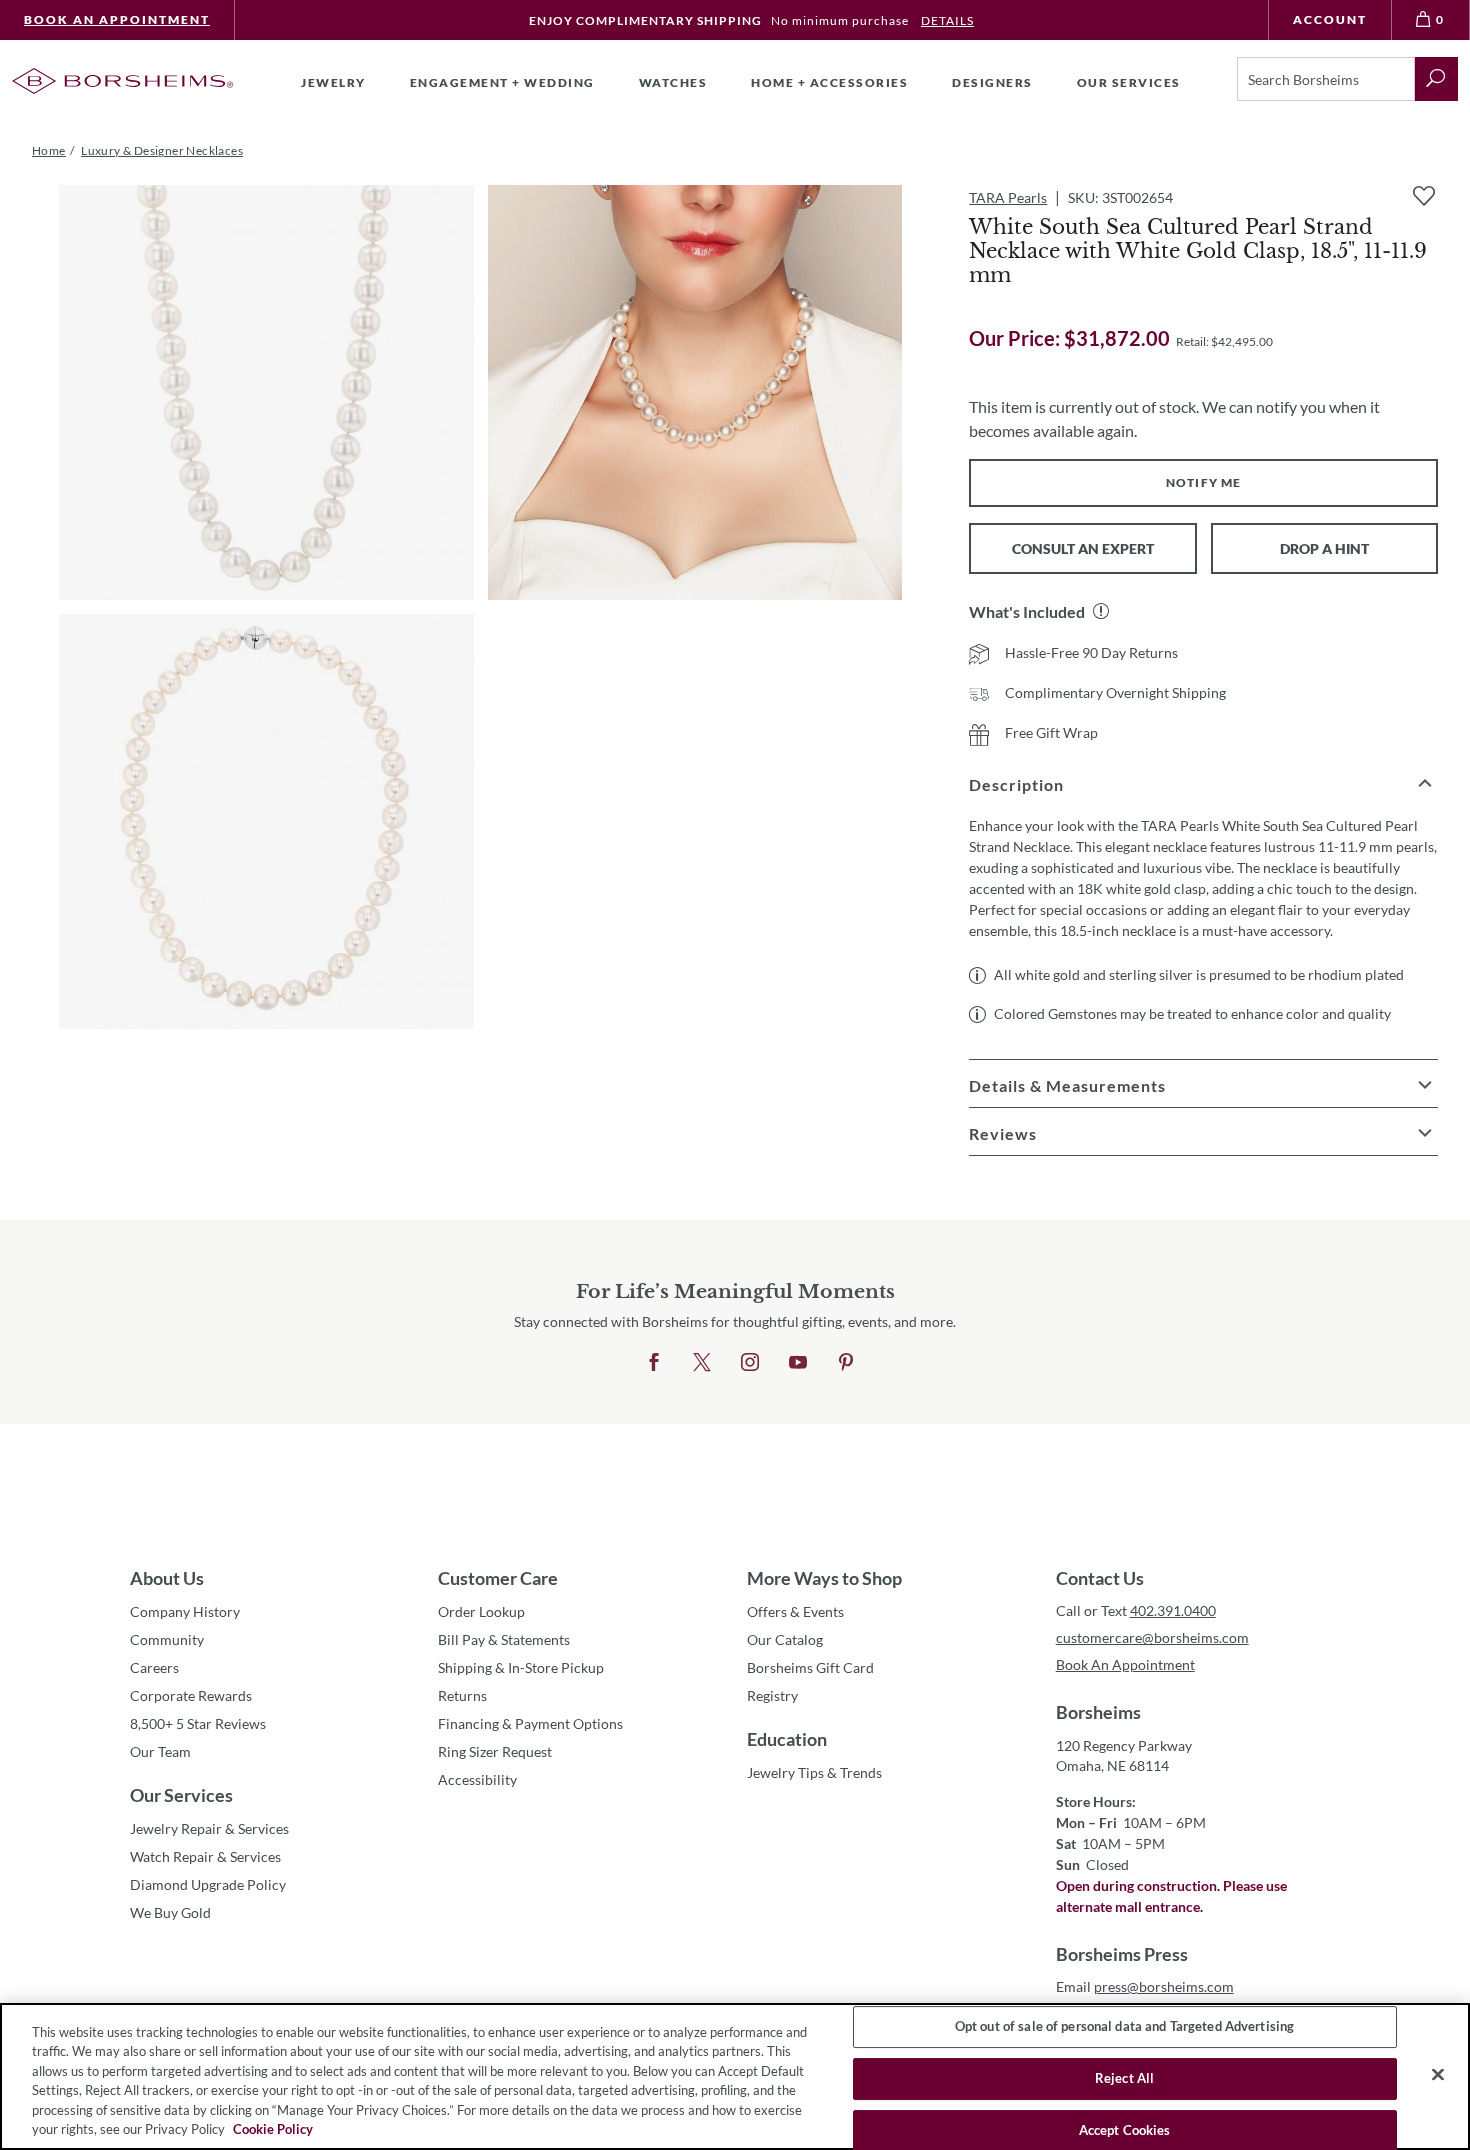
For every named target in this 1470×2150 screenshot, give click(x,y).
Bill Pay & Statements (504, 1639)
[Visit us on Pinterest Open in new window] (846, 1363)
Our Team (160, 1751)
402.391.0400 (1173, 1610)
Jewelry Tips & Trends (814, 1772)
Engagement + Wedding (502, 82)
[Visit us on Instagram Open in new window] (750, 1363)
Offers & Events (795, 1611)
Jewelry (333, 82)
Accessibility (477, 1779)
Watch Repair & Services (205, 1856)
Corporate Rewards (191, 1695)
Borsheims (1098, 1712)
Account (1330, 19)
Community (167, 1639)
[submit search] (1436, 79)
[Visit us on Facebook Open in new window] (654, 1363)
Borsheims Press (1122, 1954)
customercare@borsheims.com (1152, 1637)
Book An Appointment (117, 19)
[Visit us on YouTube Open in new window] (798, 1363)
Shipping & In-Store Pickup (521, 1667)
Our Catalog (785, 1639)
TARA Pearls (1008, 197)
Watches (673, 82)
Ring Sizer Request (495, 1751)
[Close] (1438, 2075)
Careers (154, 1667)
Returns (462, 1695)
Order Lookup (481, 1611)
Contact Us (1100, 1578)
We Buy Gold (170, 1912)
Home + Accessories (829, 82)
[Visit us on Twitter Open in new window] (702, 1363)
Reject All (1124, 2078)
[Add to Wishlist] (1424, 196)
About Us (167, 1578)
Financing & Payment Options (530, 1723)
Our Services (181, 1795)
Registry (772, 1695)
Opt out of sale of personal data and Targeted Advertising (1124, 2027)
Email (1145, 1986)
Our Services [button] (1129, 82)
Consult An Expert (1083, 548)
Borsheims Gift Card (810, 1667)
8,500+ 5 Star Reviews (198, 1723)
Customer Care (498, 1578)
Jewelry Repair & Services (209, 1828)
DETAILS (947, 20)
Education (787, 1739)
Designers (992, 82)
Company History (185, 1611)
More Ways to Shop (824, 1578)
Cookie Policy (273, 2129)
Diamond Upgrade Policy (208, 1884)
